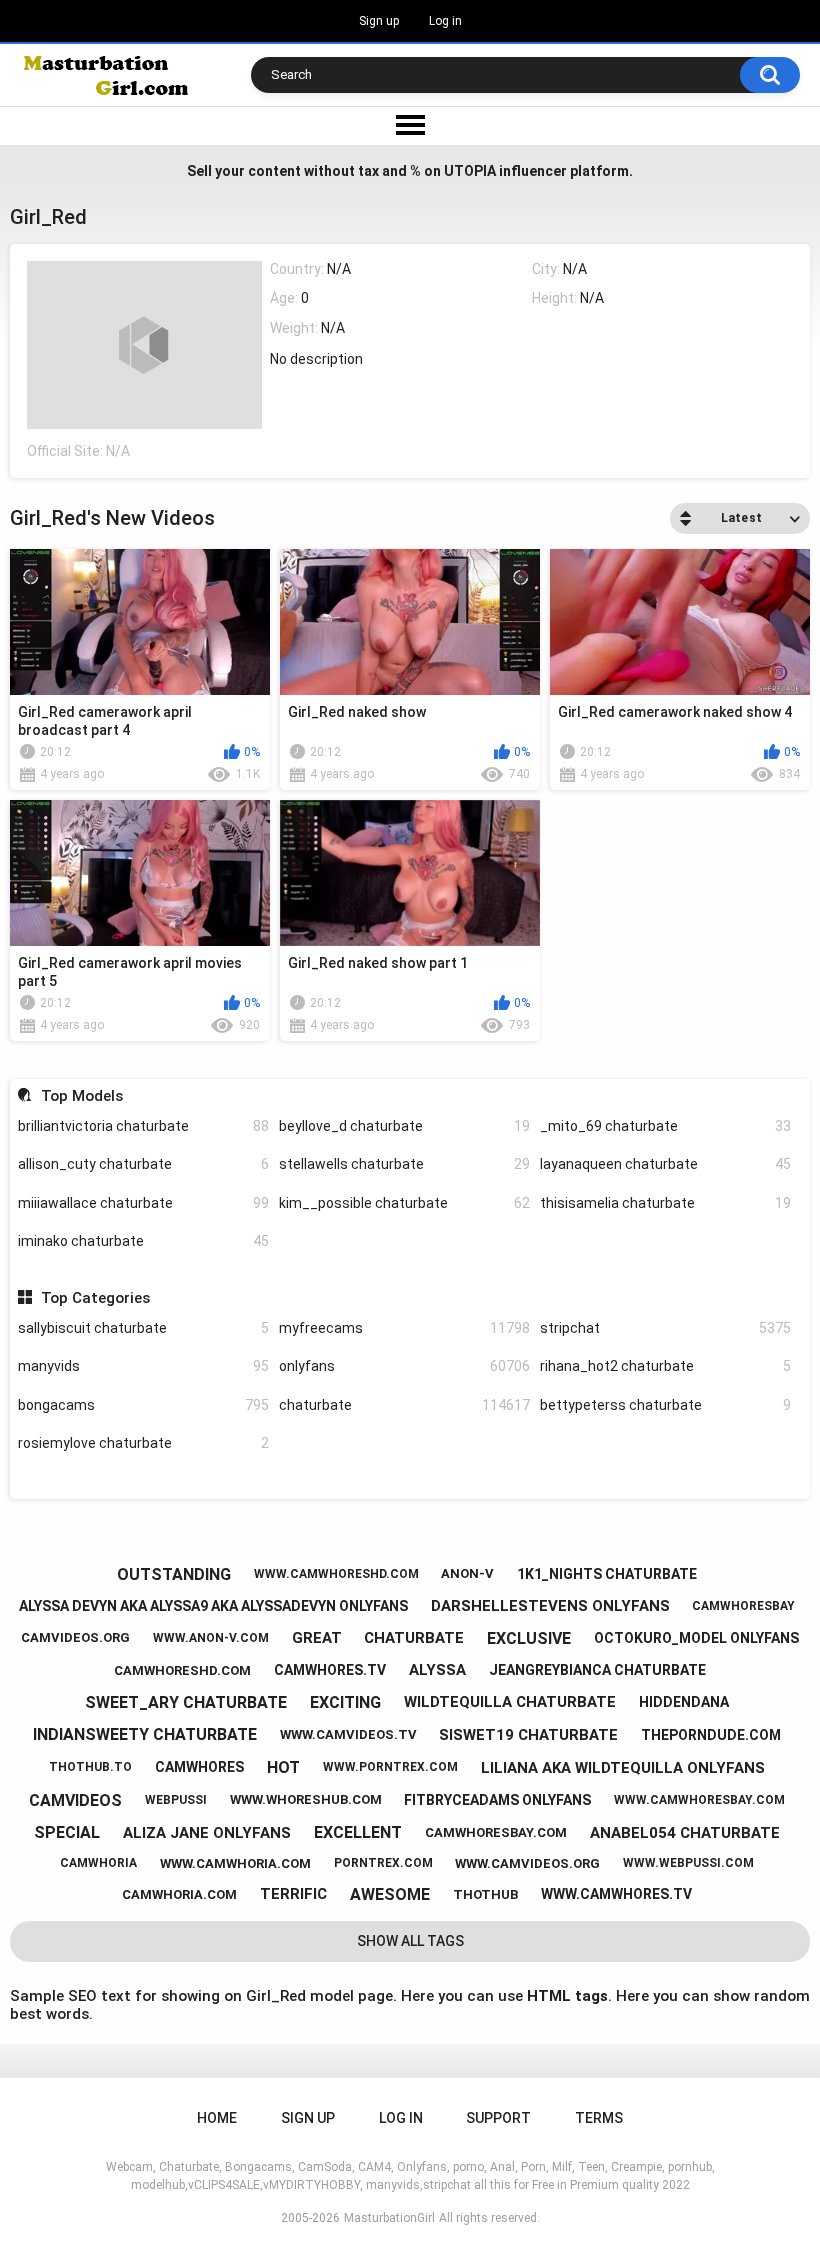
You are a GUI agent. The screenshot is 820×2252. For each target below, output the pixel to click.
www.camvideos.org (527, 1863)
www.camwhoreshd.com (336, 1574)
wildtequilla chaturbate (510, 1702)
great (317, 1638)
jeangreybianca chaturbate (597, 1670)
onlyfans (404, 1366)
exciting (345, 1702)
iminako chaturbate (143, 1241)
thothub (485, 1894)
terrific (293, 1894)
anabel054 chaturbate (685, 1833)
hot (283, 1767)
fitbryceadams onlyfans (497, 1800)
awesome (390, 1894)
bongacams (143, 1405)
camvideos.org (75, 1637)
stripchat (665, 1328)
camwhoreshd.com (182, 1670)
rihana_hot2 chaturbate (665, 1366)
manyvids (143, 1366)
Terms (599, 2118)
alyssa (437, 1670)
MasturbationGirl (389, 2218)
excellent (358, 1832)
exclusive (529, 1638)
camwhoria (98, 1863)
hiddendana (684, 1702)
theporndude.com (711, 1735)
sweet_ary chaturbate (186, 1702)
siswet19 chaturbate (528, 1735)
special (67, 1832)
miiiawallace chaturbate (143, 1203)
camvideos (75, 1800)
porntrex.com (383, 1863)
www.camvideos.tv (348, 1734)
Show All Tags (410, 1941)
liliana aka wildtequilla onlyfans (623, 1768)
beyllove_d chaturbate (404, 1126)
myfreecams (404, 1328)
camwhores (199, 1767)
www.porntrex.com (390, 1767)
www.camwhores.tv (616, 1894)
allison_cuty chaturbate (143, 1164)
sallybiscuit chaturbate (143, 1328)
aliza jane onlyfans (207, 1833)
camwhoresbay (743, 1606)
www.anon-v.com (211, 1638)
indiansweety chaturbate (145, 1734)
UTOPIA (470, 171)
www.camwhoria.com (235, 1863)
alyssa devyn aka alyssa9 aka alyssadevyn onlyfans (213, 1606)
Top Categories (95, 1298)
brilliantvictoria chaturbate (143, 1126)
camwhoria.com (179, 1894)
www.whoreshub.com (306, 1799)
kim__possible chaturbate (404, 1203)
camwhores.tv (330, 1670)
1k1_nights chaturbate (607, 1574)
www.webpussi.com (688, 1863)
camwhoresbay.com (496, 1832)
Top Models (81, 1096)
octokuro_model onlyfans (696, 1638)
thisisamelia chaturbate (665, 1203)
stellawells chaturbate (404, 1164)
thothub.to (90, 1767)
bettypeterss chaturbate (665, 1405)
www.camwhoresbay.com (699, 1800)
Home (217, 2118)
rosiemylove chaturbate (143, 1443)
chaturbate (404, 1405)
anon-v (467, 1573)
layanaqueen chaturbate (665, 1164)
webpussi (176, 1800)
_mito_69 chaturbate (665, 1126)
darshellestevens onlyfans (550, 1606)
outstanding (174, 1574)
